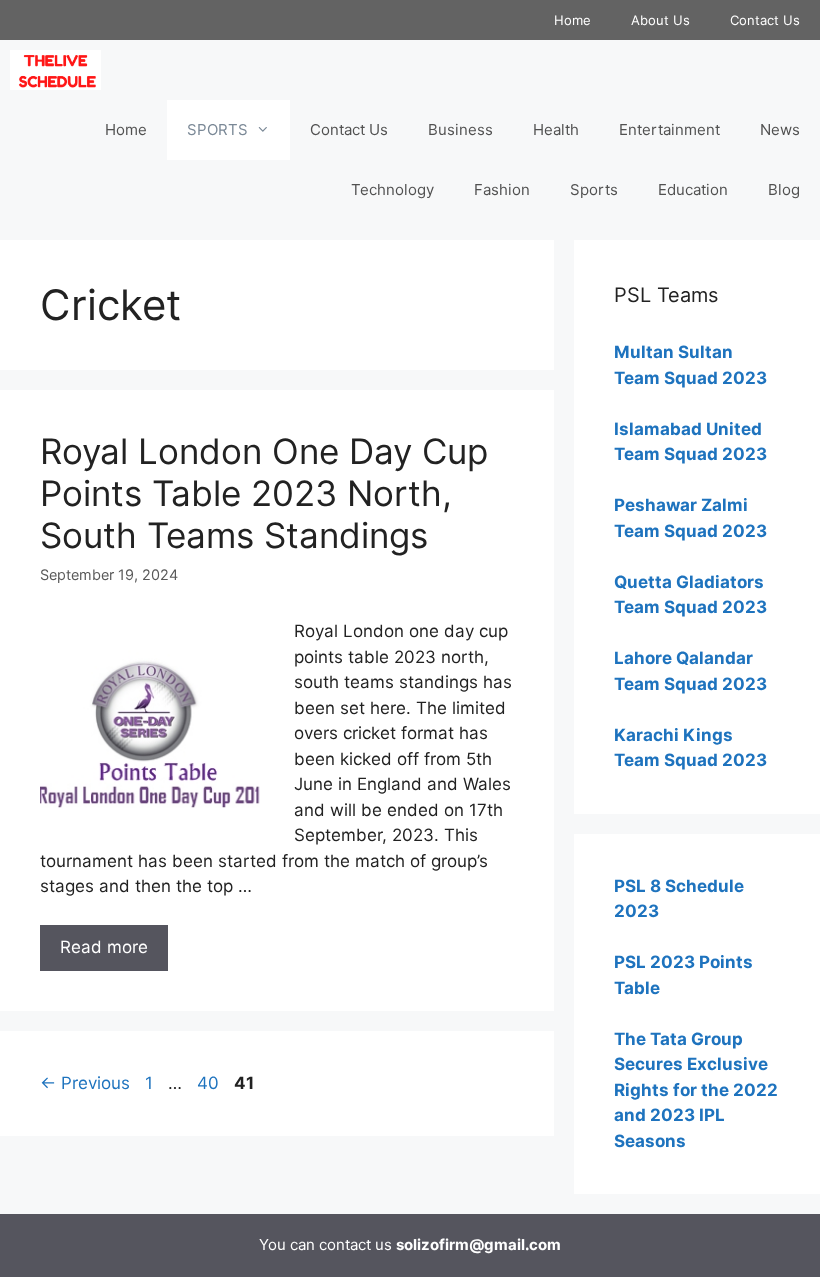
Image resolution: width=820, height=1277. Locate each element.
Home (572, 20)
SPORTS (217, 129)
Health (556, 129)
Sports (594, 189)
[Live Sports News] (60, 70)
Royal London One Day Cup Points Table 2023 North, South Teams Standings (264, 493)
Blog (784, 189)
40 (210, 1083)
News (780, 129)
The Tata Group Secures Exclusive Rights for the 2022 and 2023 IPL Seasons (696, 1090)
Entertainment (669, 129)
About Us (660, 20)
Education (693, 189)
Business (460, 129)
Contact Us (765, 20)
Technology (392, 189)
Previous (85, 1083)
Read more (104, 947)
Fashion (502, 189)
